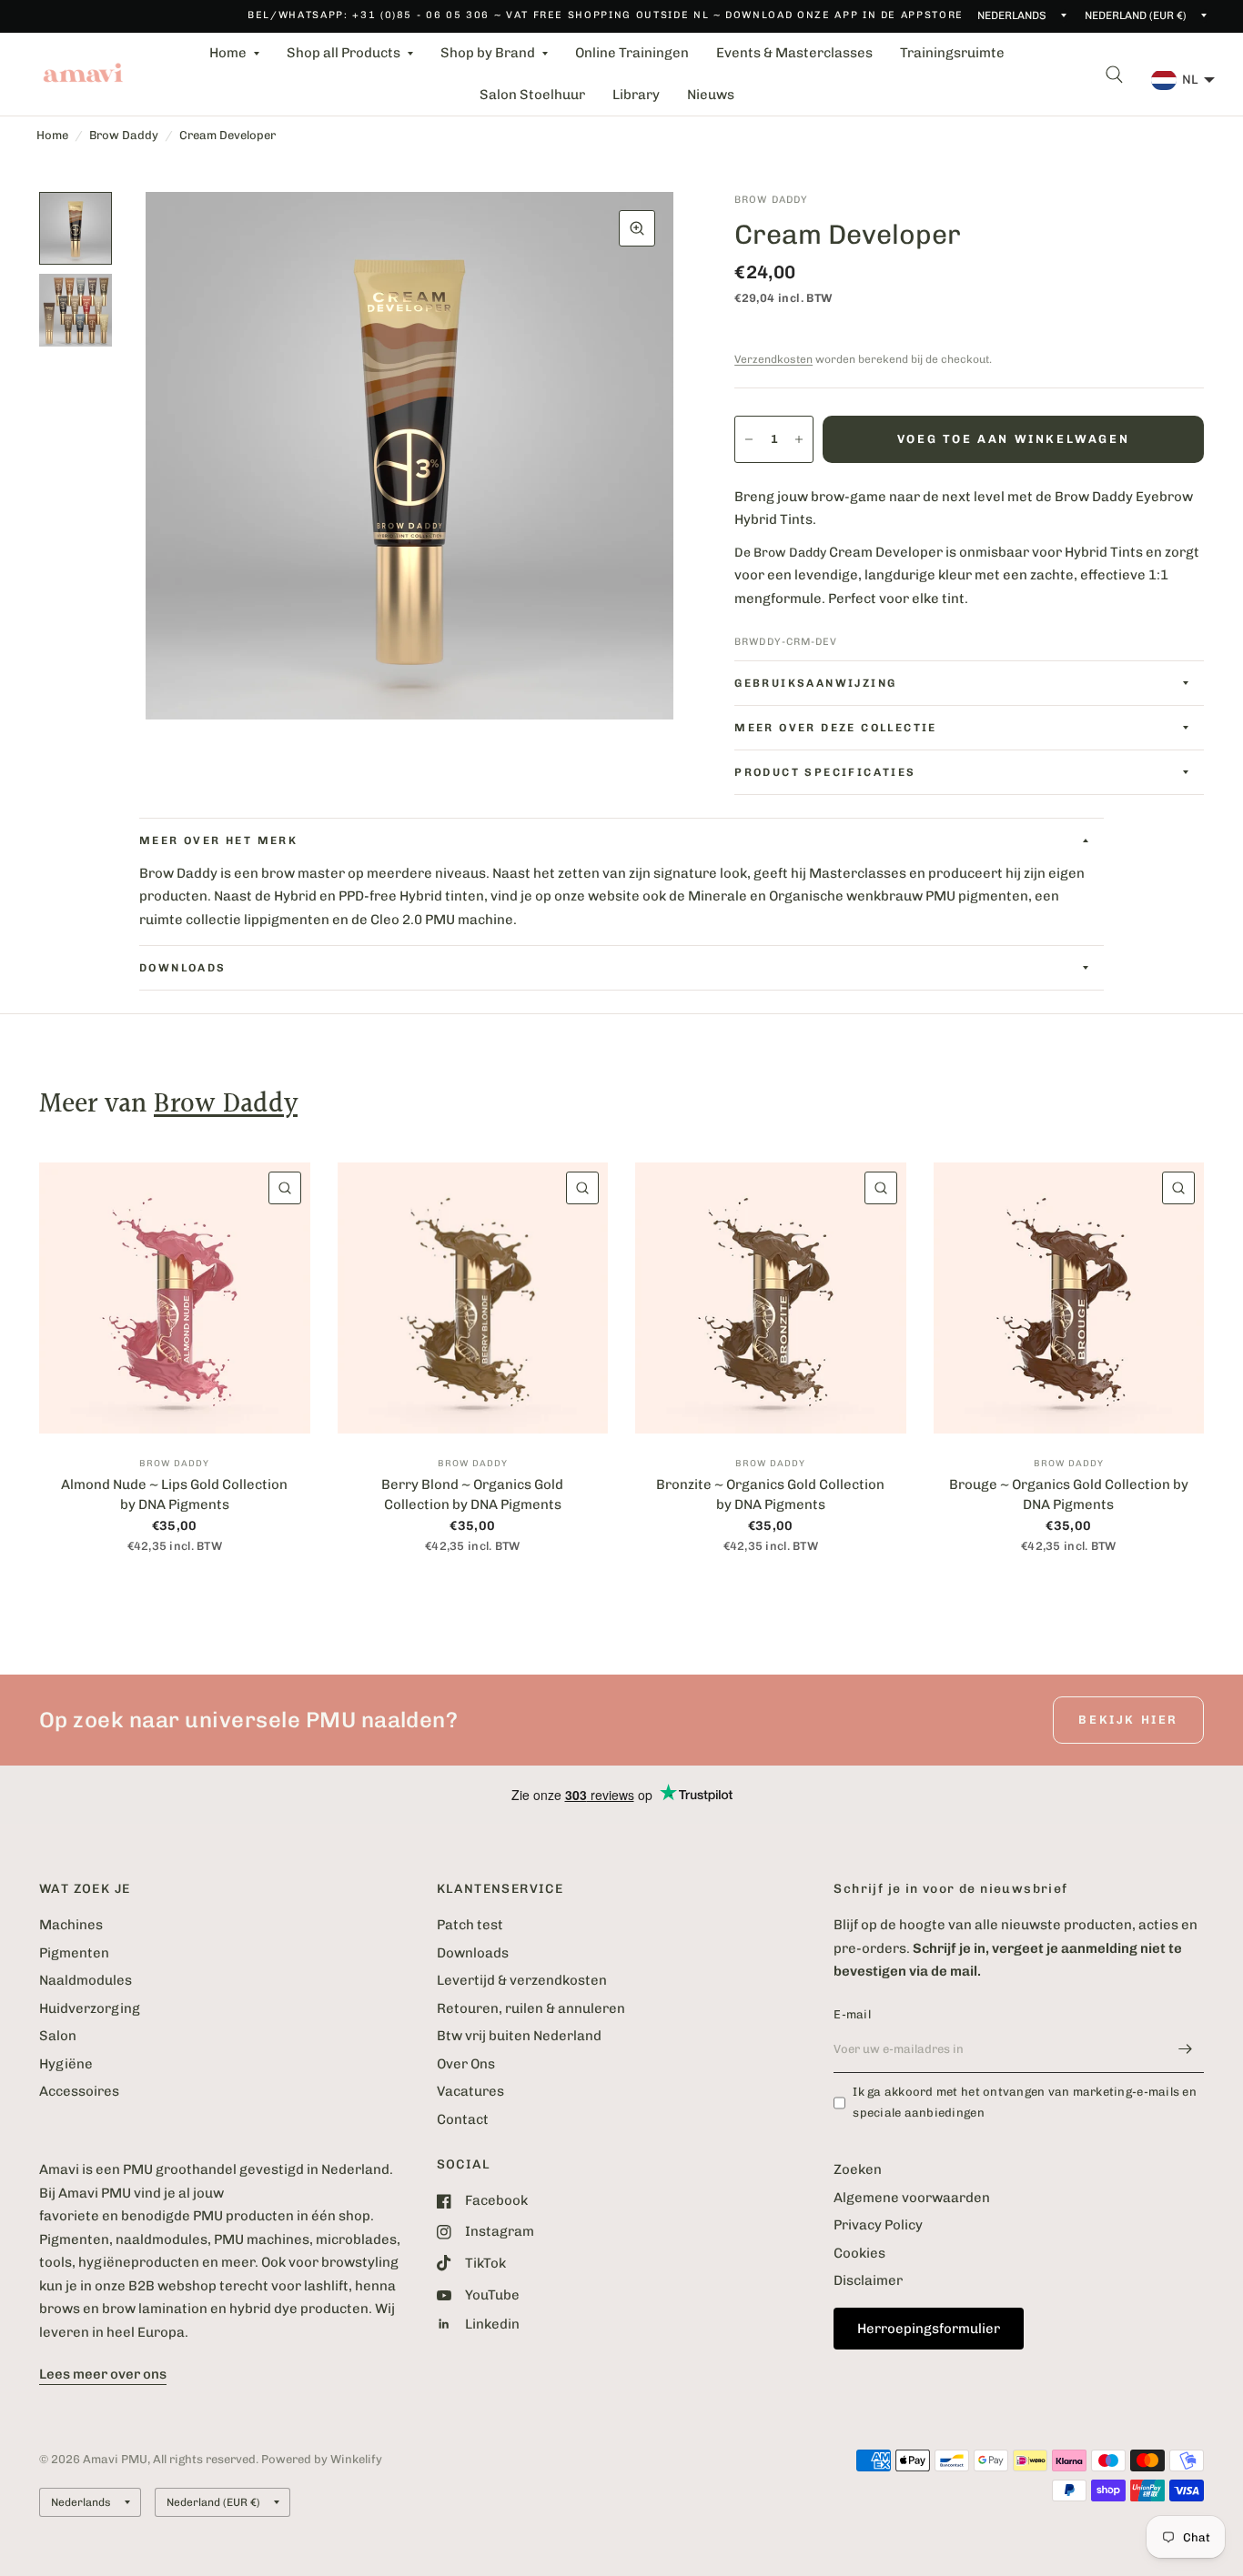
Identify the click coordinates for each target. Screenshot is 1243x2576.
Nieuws (711, 95)
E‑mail (852, 2014)
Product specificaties (825, 772)
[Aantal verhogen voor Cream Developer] (799, 439)
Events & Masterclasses (794, 53)
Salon (58, 2036)
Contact (463, 2119)
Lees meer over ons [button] (103, 2374)
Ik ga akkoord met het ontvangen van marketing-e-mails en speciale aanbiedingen (1025, 2102)
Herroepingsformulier (929, 2329)
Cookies (859, 2253)
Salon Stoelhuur (532, 95)
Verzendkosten (773, 359)
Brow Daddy (124, 135)
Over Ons (466, 2064)
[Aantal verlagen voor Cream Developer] (749, 439)
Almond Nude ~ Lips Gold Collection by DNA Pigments (174, 1495)
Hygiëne (66, 2064)
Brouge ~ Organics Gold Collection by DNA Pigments (1069, 1495)
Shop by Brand (488, 53)
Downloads (473, 1953)
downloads (183, 968)
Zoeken (858, 2169)
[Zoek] (1114, 74)
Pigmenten (74, 1953)
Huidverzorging (90, 2008)
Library (636, 95)
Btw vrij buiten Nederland (519, 2036)
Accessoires (79, 2091)
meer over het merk (218, 840)
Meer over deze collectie (836, 728)
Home (228, 53)
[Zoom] (637, 228)
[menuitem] (234, 54)
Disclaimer (868, 2280)
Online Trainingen (632, 53)
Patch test (470, 1925)
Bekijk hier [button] (1128, 1720)
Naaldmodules (86, 1980)
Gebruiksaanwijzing (815, 683)
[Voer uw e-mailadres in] (1186, 2049)
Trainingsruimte (952, 53)
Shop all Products (344, 53)
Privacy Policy (878, 2225)
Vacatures (470, 2091)
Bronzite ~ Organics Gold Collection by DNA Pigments (770, 1495)
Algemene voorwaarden (912, 2198)
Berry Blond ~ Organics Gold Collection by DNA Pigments (472, 1495)
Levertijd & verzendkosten (522, 1980)
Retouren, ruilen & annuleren (531, 2008)
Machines (71, 1925)
